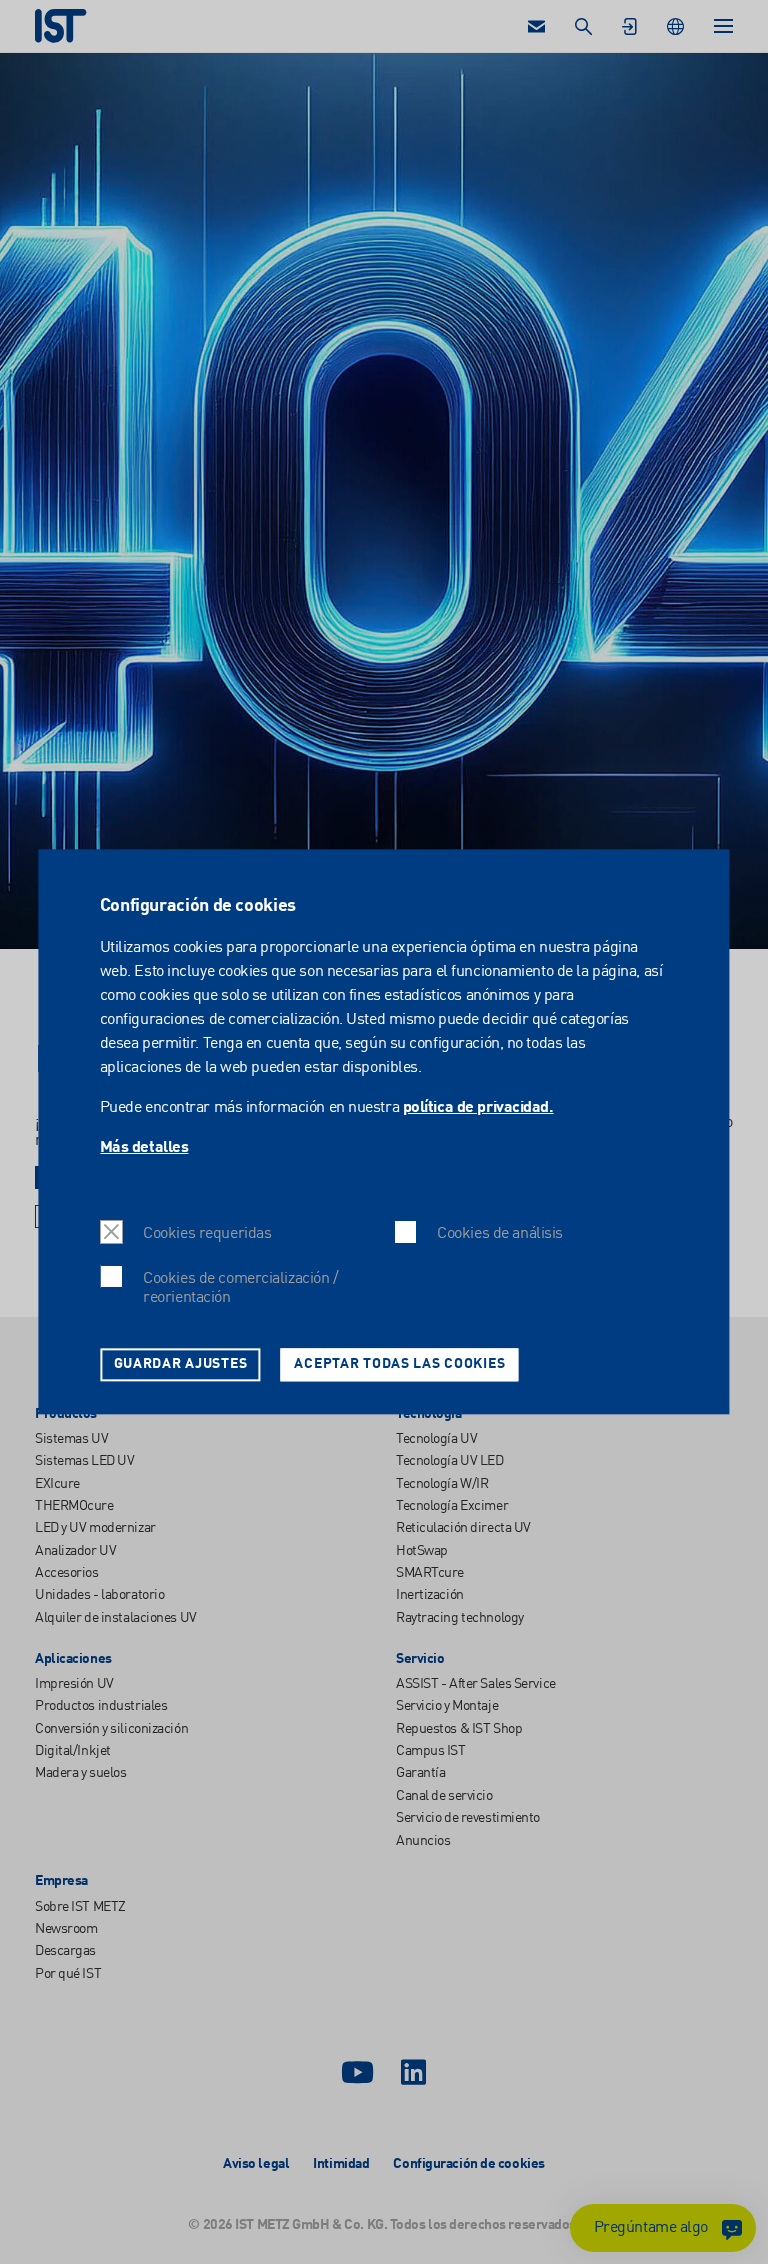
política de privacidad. (478, 1108)
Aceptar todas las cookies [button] (399, 1364)
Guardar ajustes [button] (181, 1364)
